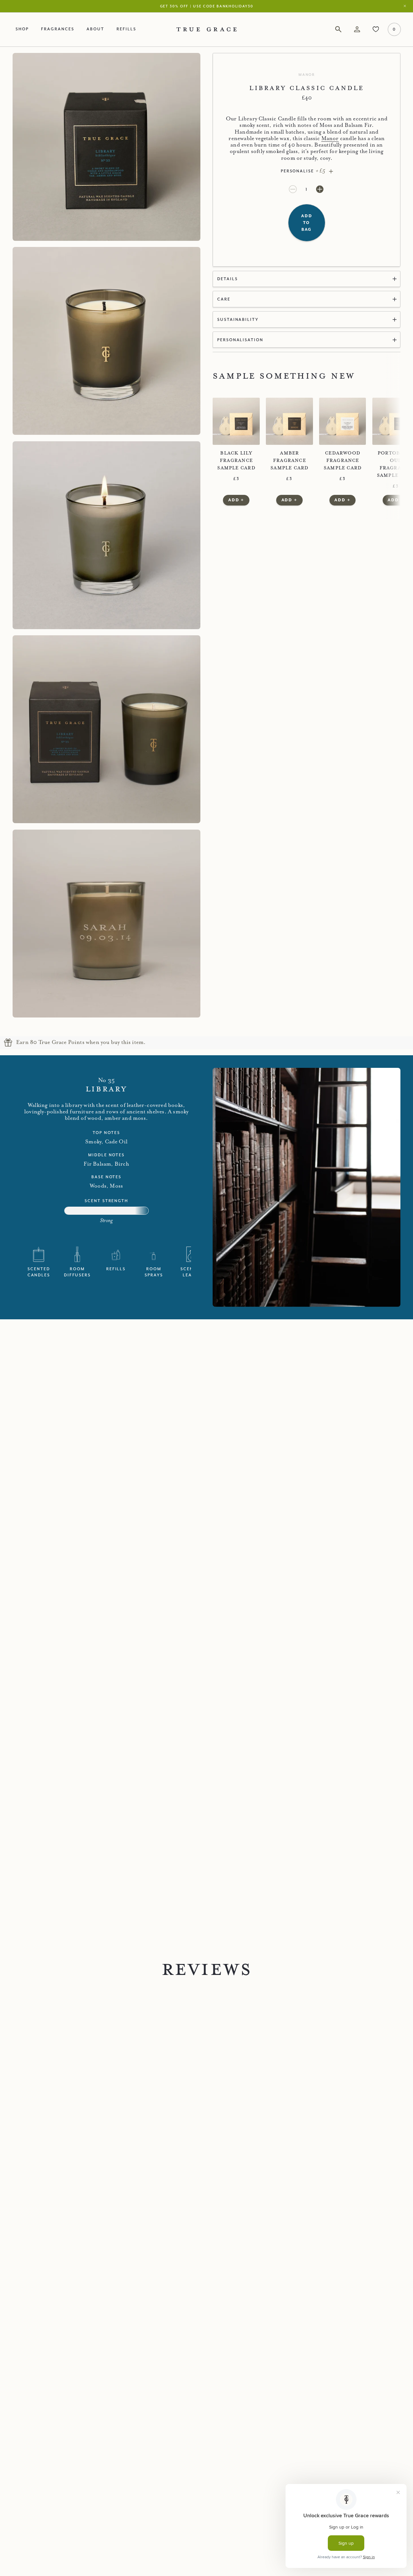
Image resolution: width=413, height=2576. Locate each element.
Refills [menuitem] (126, 29)
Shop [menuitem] (22, 29)
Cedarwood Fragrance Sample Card (342, 460)
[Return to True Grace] (207, 29)
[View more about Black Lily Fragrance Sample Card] (236, 421)
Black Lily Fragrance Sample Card (236, 460)
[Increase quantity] (320, 189)
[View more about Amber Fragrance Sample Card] (289, 421)
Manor (307, 75)
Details (227, 279)
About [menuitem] (95, 29)
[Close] (406, 6)
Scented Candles (39, 1272)
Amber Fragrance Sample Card (289, 460)
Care (224, 299)
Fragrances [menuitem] (57, 29)
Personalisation (240, 340)
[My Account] (357, 30)
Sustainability (238, 319)
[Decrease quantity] (294, 189)
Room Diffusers (77, 1272)
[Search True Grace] (338, 30)
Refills (116, 1269)
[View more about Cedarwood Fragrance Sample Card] (343, 421)
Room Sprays (154, 1272)
